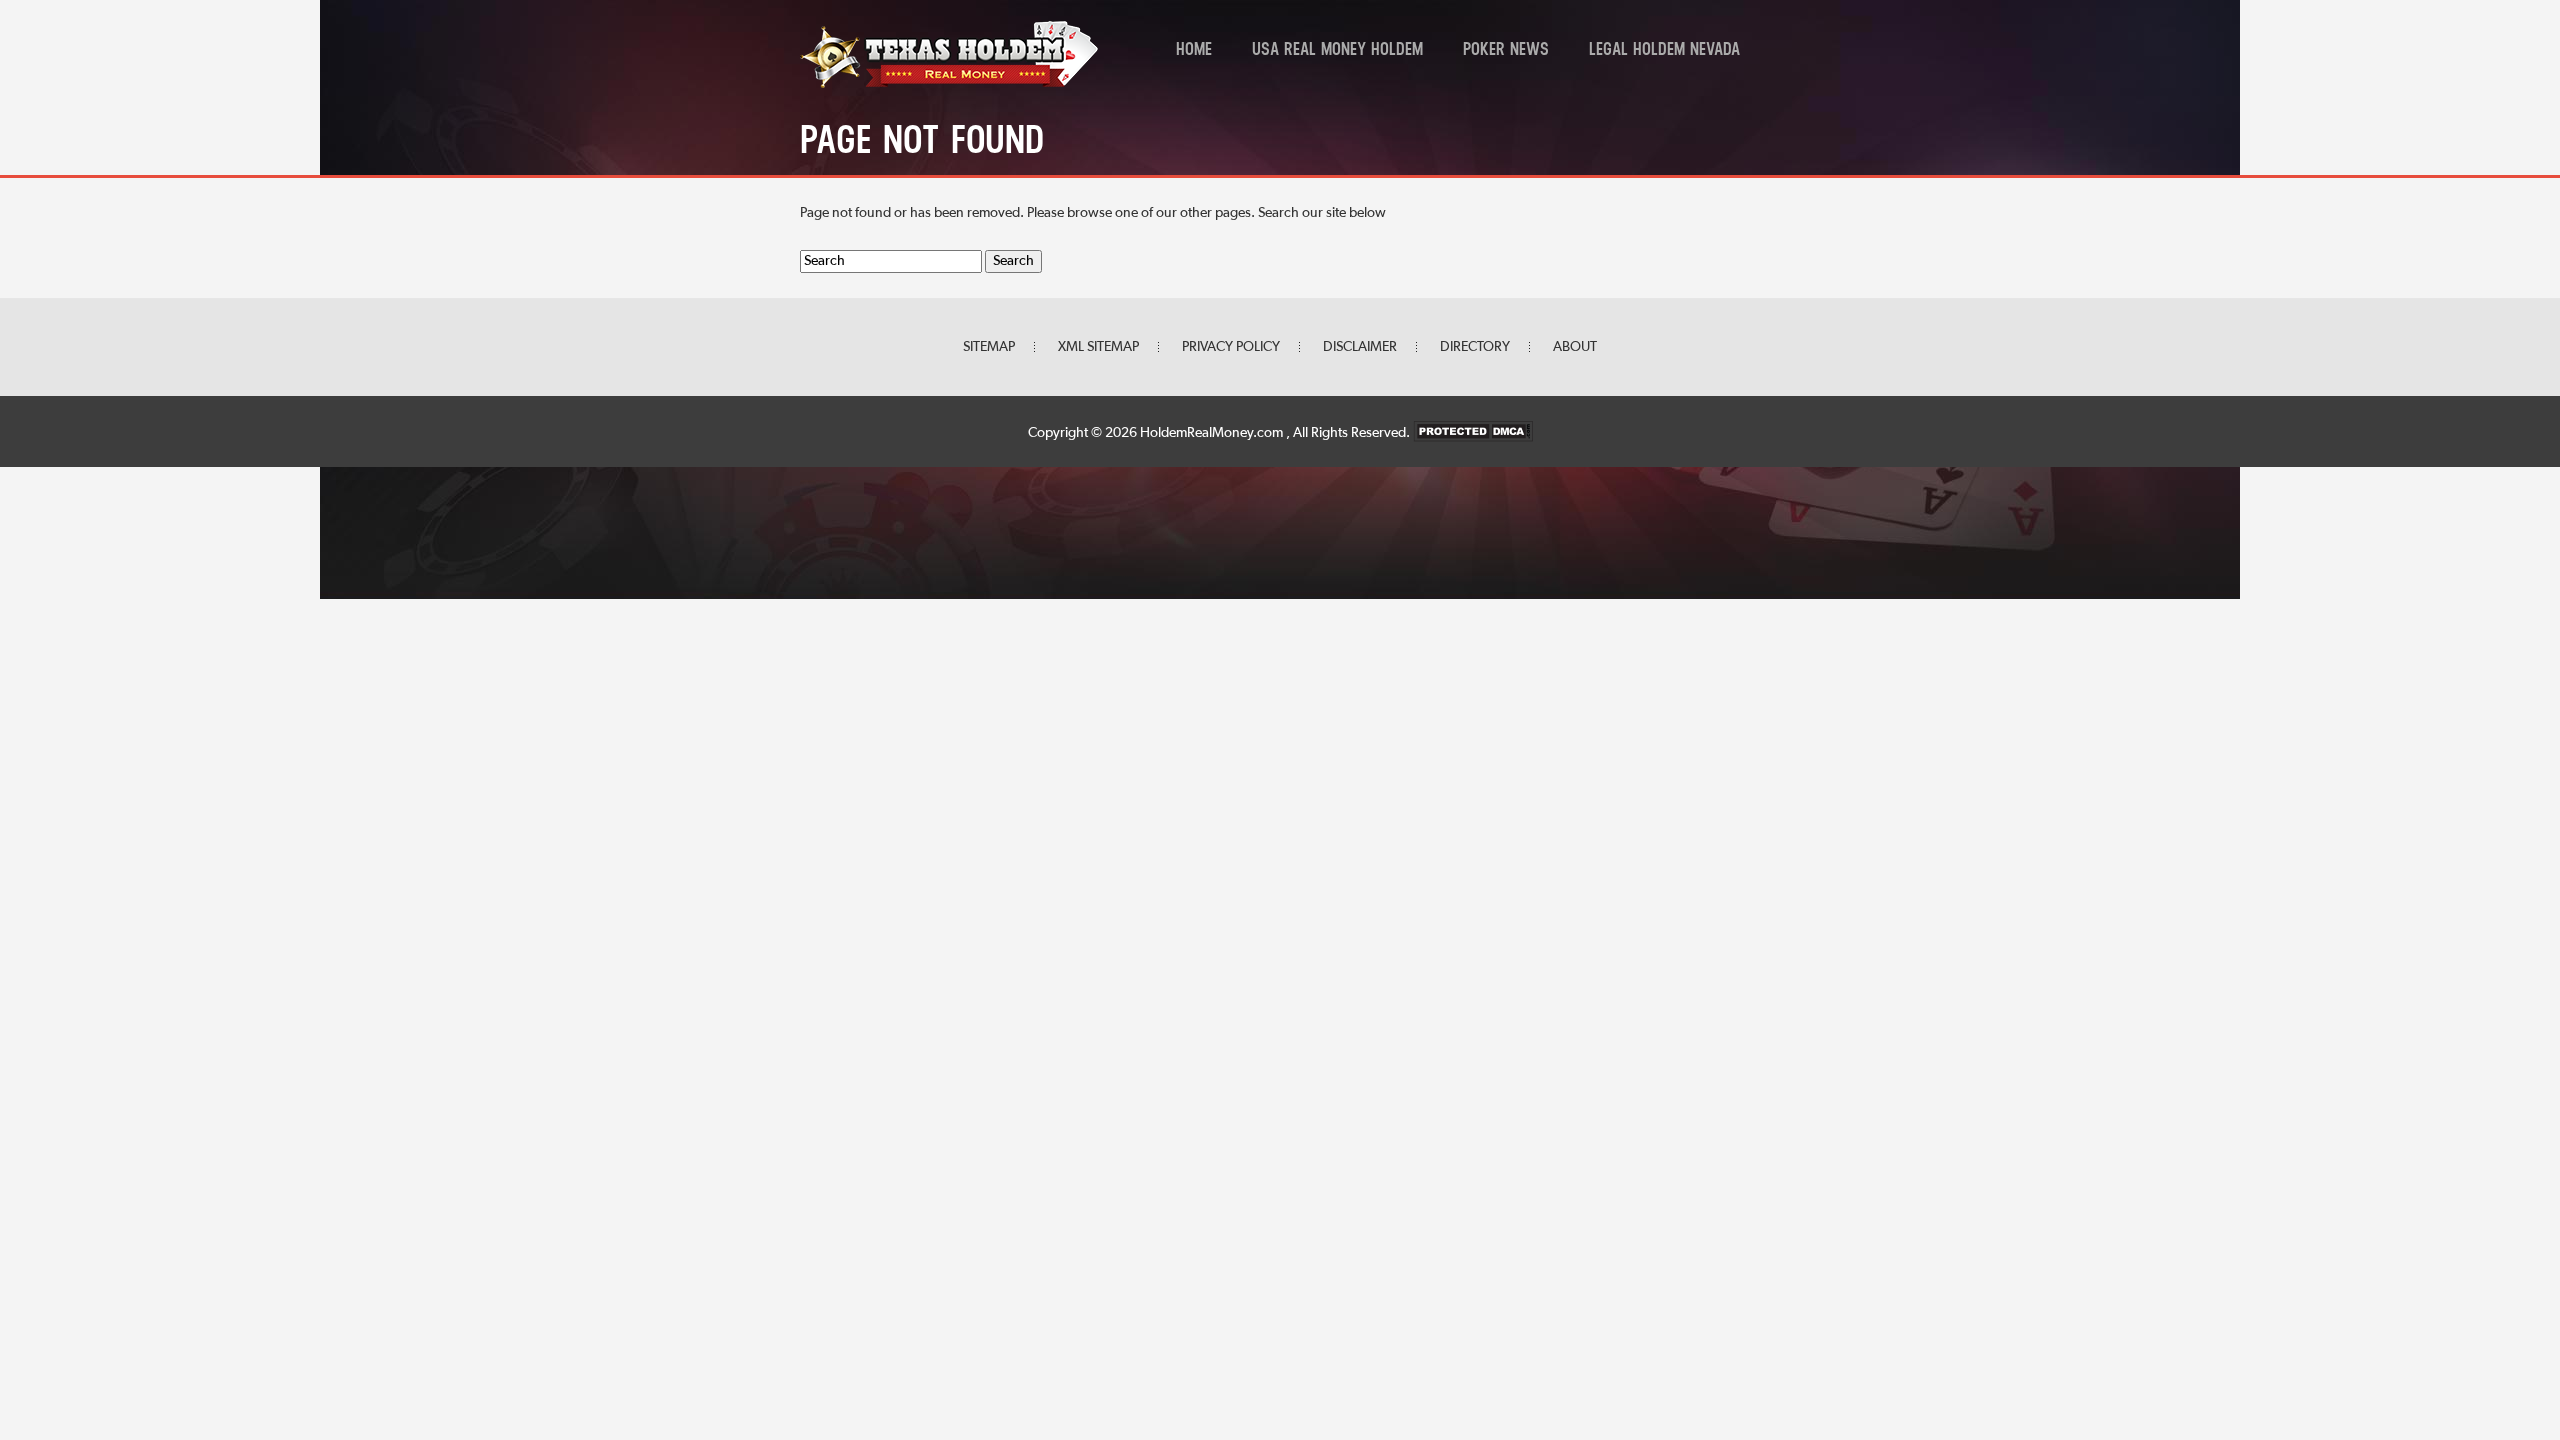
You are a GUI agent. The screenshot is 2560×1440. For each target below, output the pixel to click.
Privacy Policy (1231, 347)
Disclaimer (1360, 347)
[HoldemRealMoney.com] (949, 85)
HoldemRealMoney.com (1213, 433)
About (1575, 347)
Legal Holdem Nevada (1664, 51)
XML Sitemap (1098, 347)
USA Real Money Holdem (1337, 51)
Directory (1475, 347)
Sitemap (989, 347)
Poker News (1506, 51)
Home (1194, 51)
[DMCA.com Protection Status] (1473, 433)
